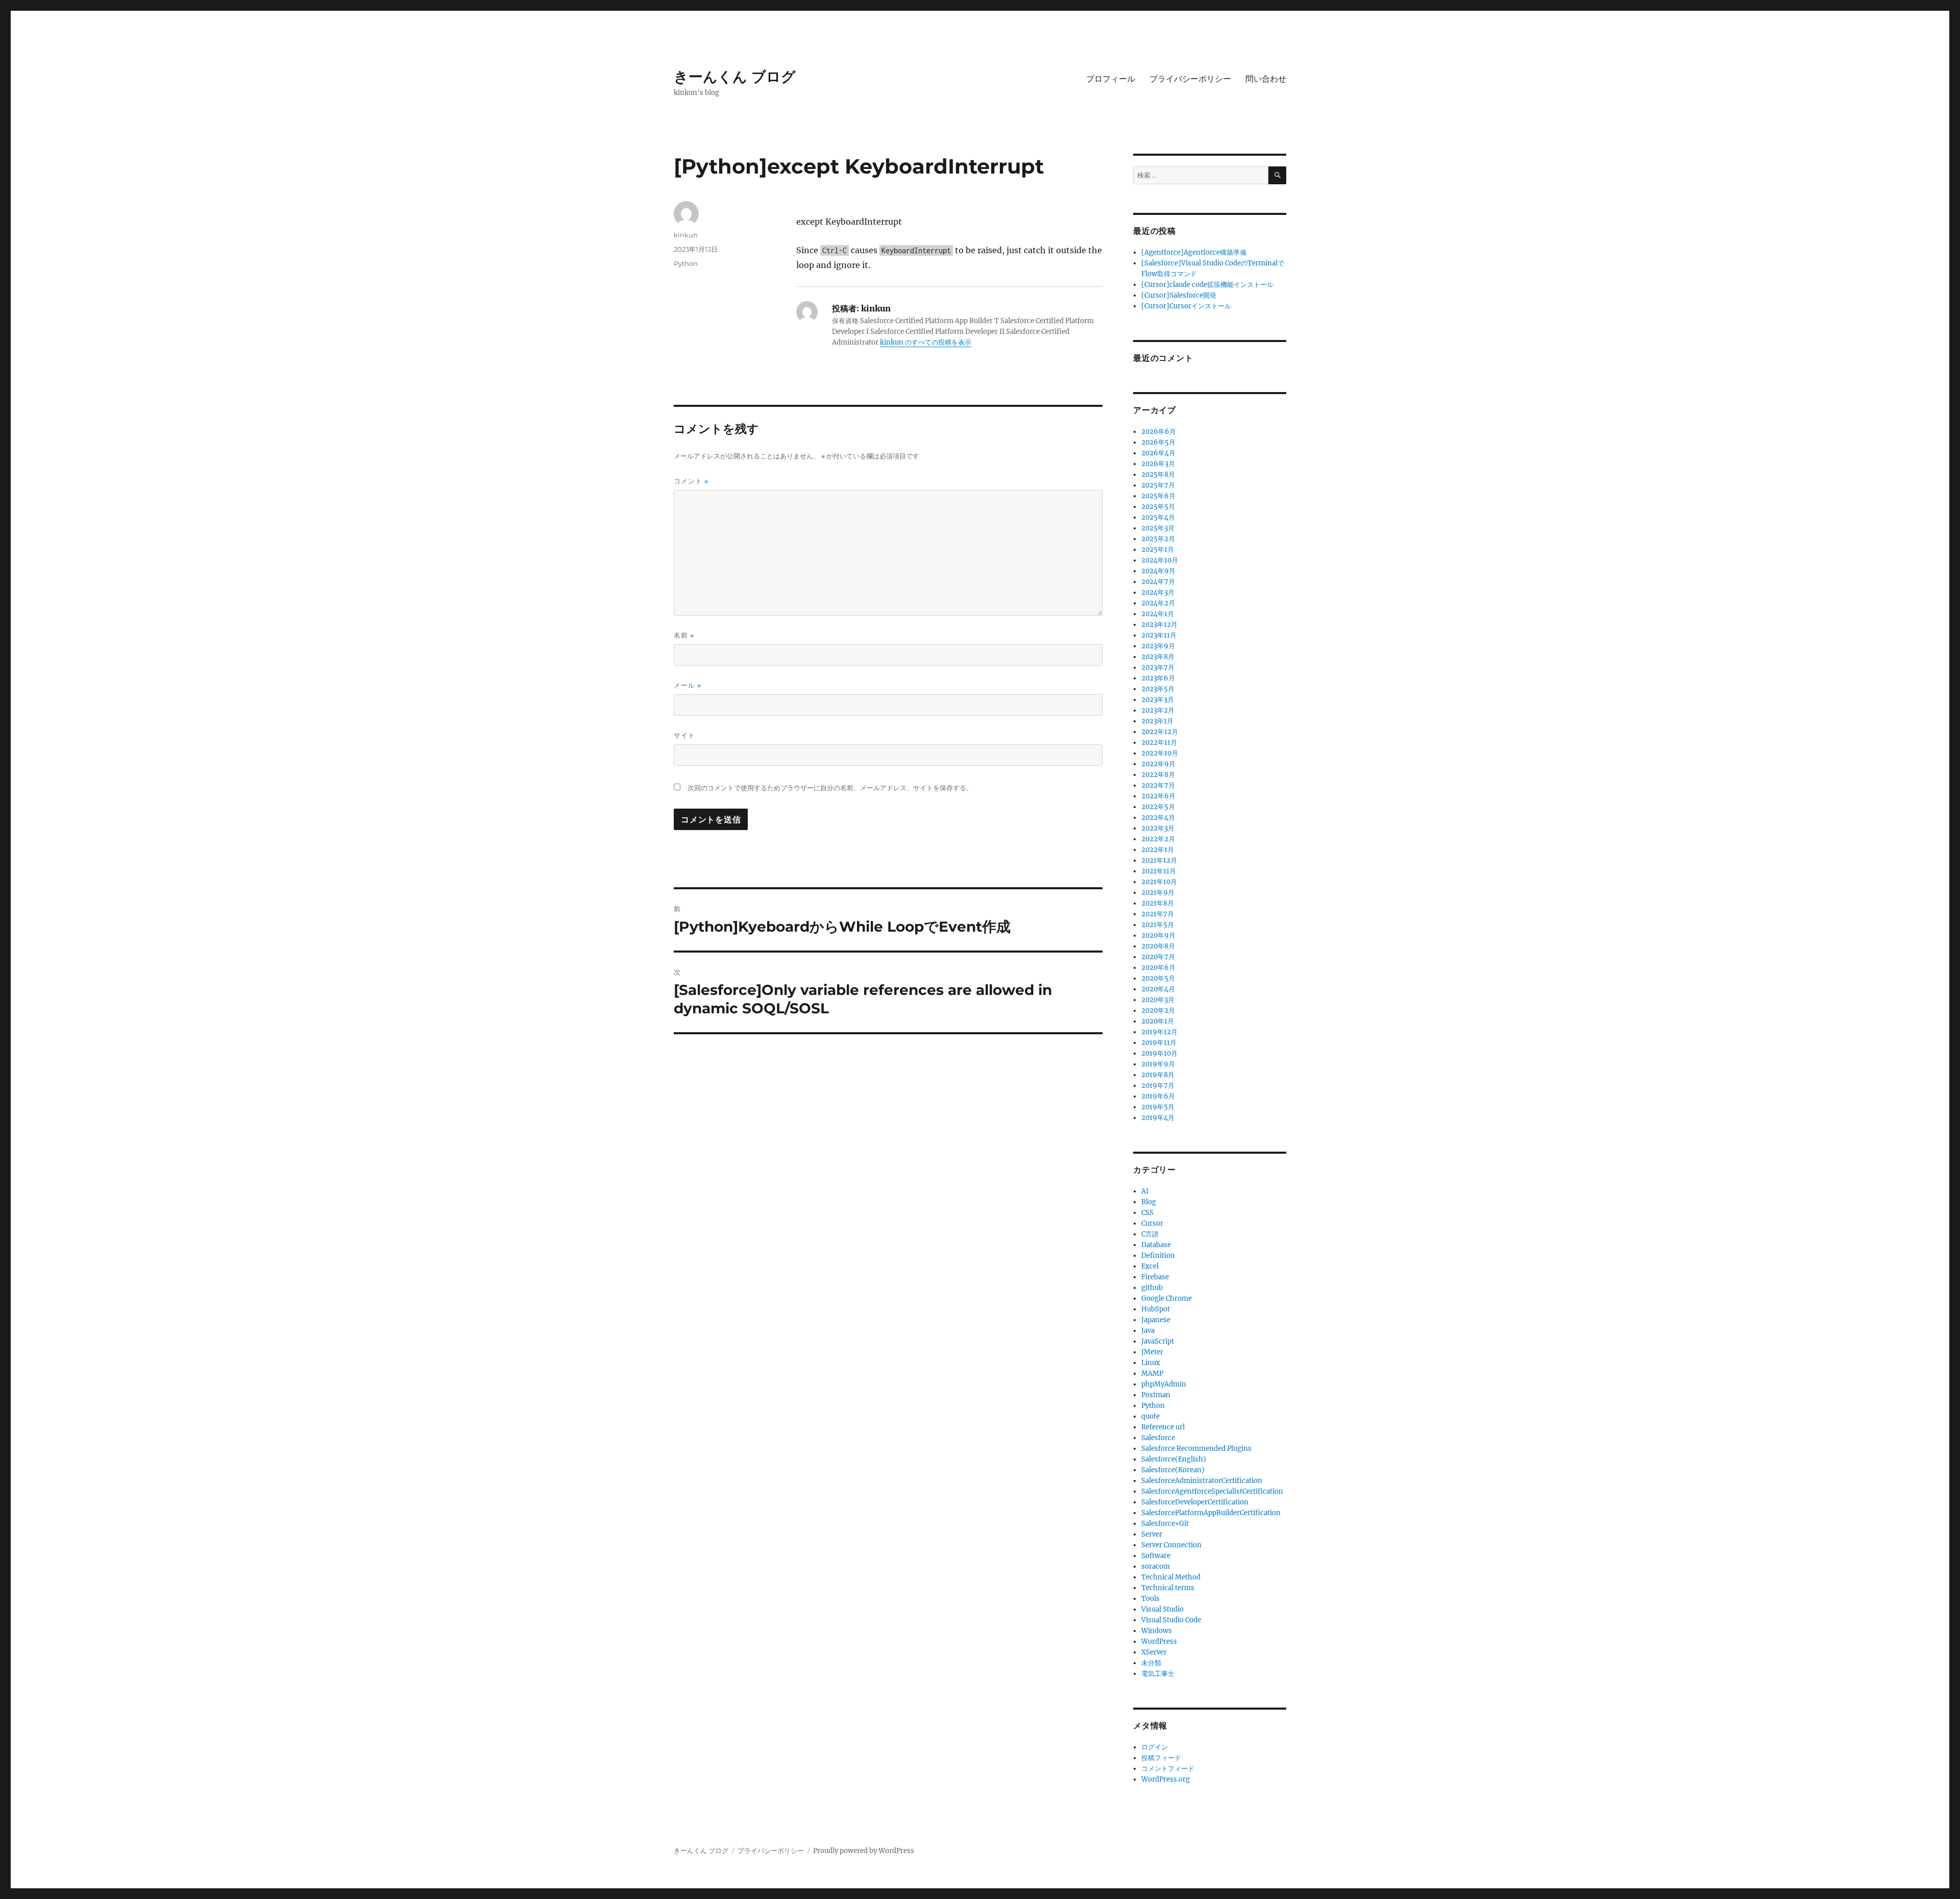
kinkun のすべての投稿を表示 (926, 342)
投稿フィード (1161, 1758)
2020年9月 (1158, 935)
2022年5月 (1158, 807)
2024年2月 (1158, 603)
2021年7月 (1158, 914)
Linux (1151, 1363)
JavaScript (1158, 1341)
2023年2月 (1158, 710)
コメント (691, 481)
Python (686, 263)
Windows (1157, 1631)
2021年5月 (1158, 925)
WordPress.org (1166, 1779)
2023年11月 (1159, 635)
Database (1156, 1245)
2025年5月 (1158, 507)
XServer (1154, 1652)
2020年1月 (1158, 1021)
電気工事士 (1158, 1674)
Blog (1149, 1202)
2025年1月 (1158, 550)
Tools (1150, 1599)
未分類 (1151, 1663)
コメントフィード (1168, 1769)
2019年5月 (1158, 1107)
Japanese (1156, 1320)
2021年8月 (1158, 903)
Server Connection (1171, 1545)
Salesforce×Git (1165, 1524)
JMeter (1152, 1352)
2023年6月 (1158, 678)
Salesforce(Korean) (1173, 1470)
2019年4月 (1158, 1118)
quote (1150, 1416)
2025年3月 (1158, 528)
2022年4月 (1158, 818)
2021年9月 (1158, 893)
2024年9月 (1158, 571)
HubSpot (1156, 1309)
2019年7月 (1158, 1086)
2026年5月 (1158, 442)
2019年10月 (1159, 1053)
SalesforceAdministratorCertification (1202, 1481)
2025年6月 (1158, 496)
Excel (1150, 1266)
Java (1148, 1331)
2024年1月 (1158, 614)
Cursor (1152, 1223)
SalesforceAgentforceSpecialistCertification (1212, 1491)
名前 (684, 635)
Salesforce (1158, 1438)
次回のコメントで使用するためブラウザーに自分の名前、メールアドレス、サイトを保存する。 (830, 788)
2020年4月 (1158, 989)
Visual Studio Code (1171, 1620)
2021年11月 (1159, 871)
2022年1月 (1158, 850)
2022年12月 (1160, 732)
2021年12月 (1159, 860)
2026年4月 (1158, 453)
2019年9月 (1158, 1064)
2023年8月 (1158, 657)
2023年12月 (1159, 625)
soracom (1156, 1566)
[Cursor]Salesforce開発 (1179, 295)
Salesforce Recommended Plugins (1196, 1448)
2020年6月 (1158, 968)
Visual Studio (1162, 1609)
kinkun (686, 235)
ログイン (1155, 1747)
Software (1156, 1556)
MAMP (1152, 1373)
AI (1145, 1191)
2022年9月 (1158, 764)
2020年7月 (1158, 957)
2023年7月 (1158, 667)
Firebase (1155, 1277)
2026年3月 (1158, 464)
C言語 (1150, 1234)
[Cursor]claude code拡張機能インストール (1207, 285)
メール (688, 685)
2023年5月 (1158, 689)
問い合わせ (1266, 79)
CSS (1147, 1213)
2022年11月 (1159, 742)
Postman (1156, 1395)
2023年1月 (1157, 721)
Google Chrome (1167, 1298)
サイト (684, 735)
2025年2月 (1158, 539)
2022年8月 (1158, 775)
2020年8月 (1158, 946)
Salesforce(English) (1174, 1459)
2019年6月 (1158, 1096)
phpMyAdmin (1164, 1384)
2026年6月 (1159, 432)
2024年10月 (1160, 560)
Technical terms (1168, 1588)
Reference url (1163, 1427)
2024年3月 (1158, 592)
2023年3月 (1158, 700)
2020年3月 (1158, 1000)
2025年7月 (1158, 485)
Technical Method (1171, 1577)
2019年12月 (1159, 1032)
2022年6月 (1158, 796)
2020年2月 (1158, 1011)
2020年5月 (1158, 978)
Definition (1158, 1256)
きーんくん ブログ (735, 77)
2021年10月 (1159, 882)
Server (1152, 1534)
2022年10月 (1160, 753)
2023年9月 (1158, 646)
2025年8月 (1158, 474)
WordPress (1159, 1641)
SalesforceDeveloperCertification (1195, 1502)
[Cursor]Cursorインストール (1186, 306)
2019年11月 (1159, 1043)
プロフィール (1111, 79)
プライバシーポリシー (1190, 79)
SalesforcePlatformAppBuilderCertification (1211, 1513)
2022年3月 (1158, 828)
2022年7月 (1158, 785)
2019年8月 (1158, 1075)
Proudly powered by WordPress (864, 1851)
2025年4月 (1158, 517)
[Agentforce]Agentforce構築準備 (1194, 252)
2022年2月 (1158, 839)
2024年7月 (1158, 582)
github (1152, 1288)
